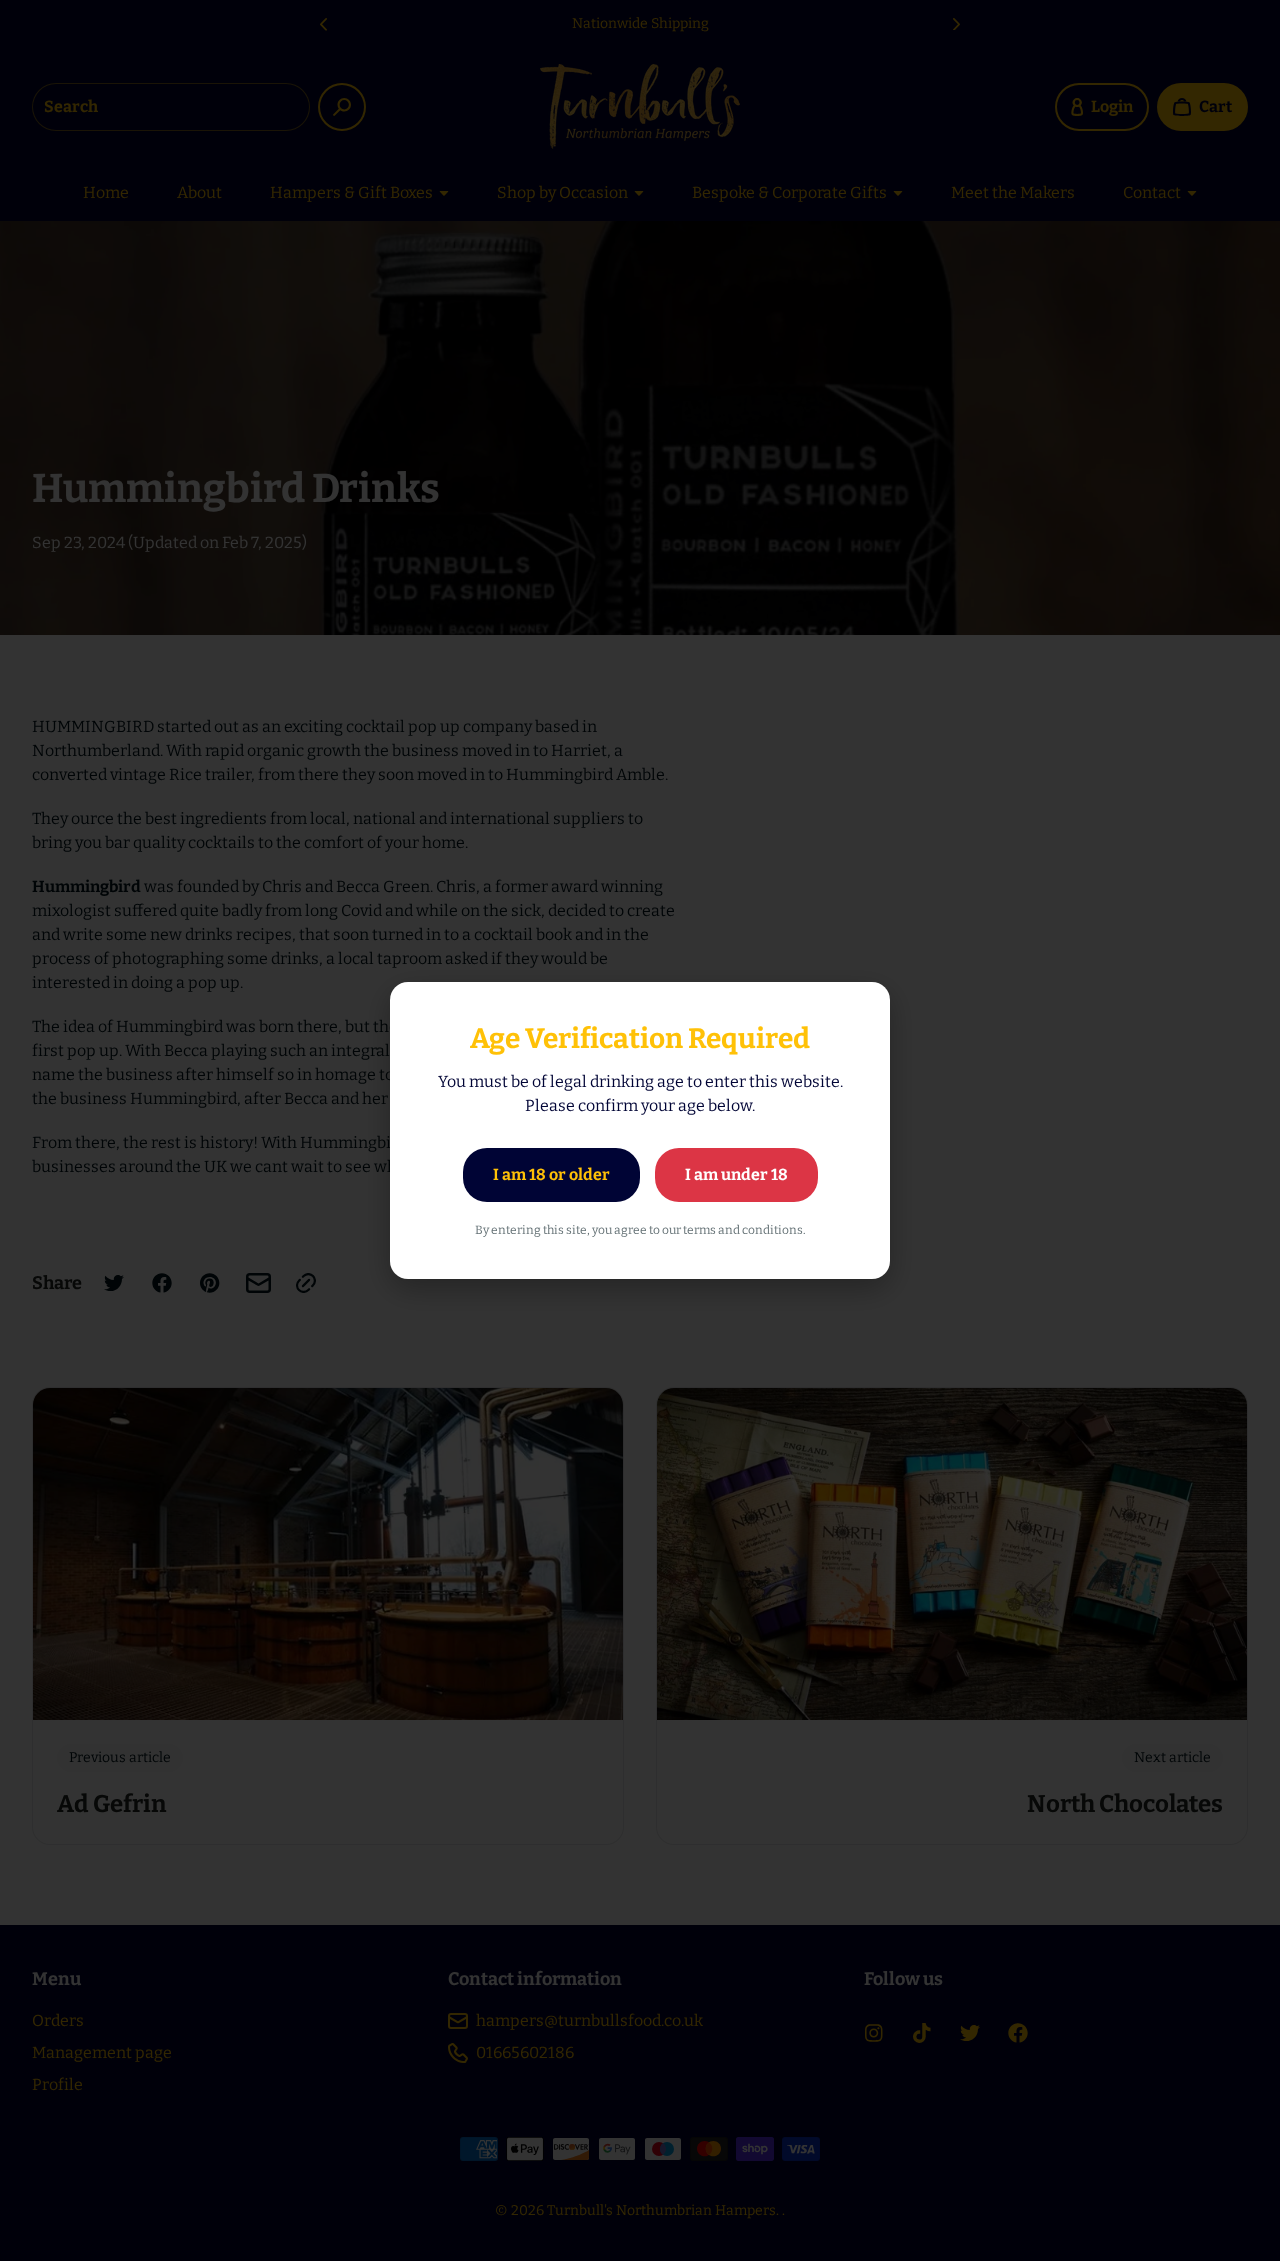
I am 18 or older (551, 1174)
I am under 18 (736, 1174)
